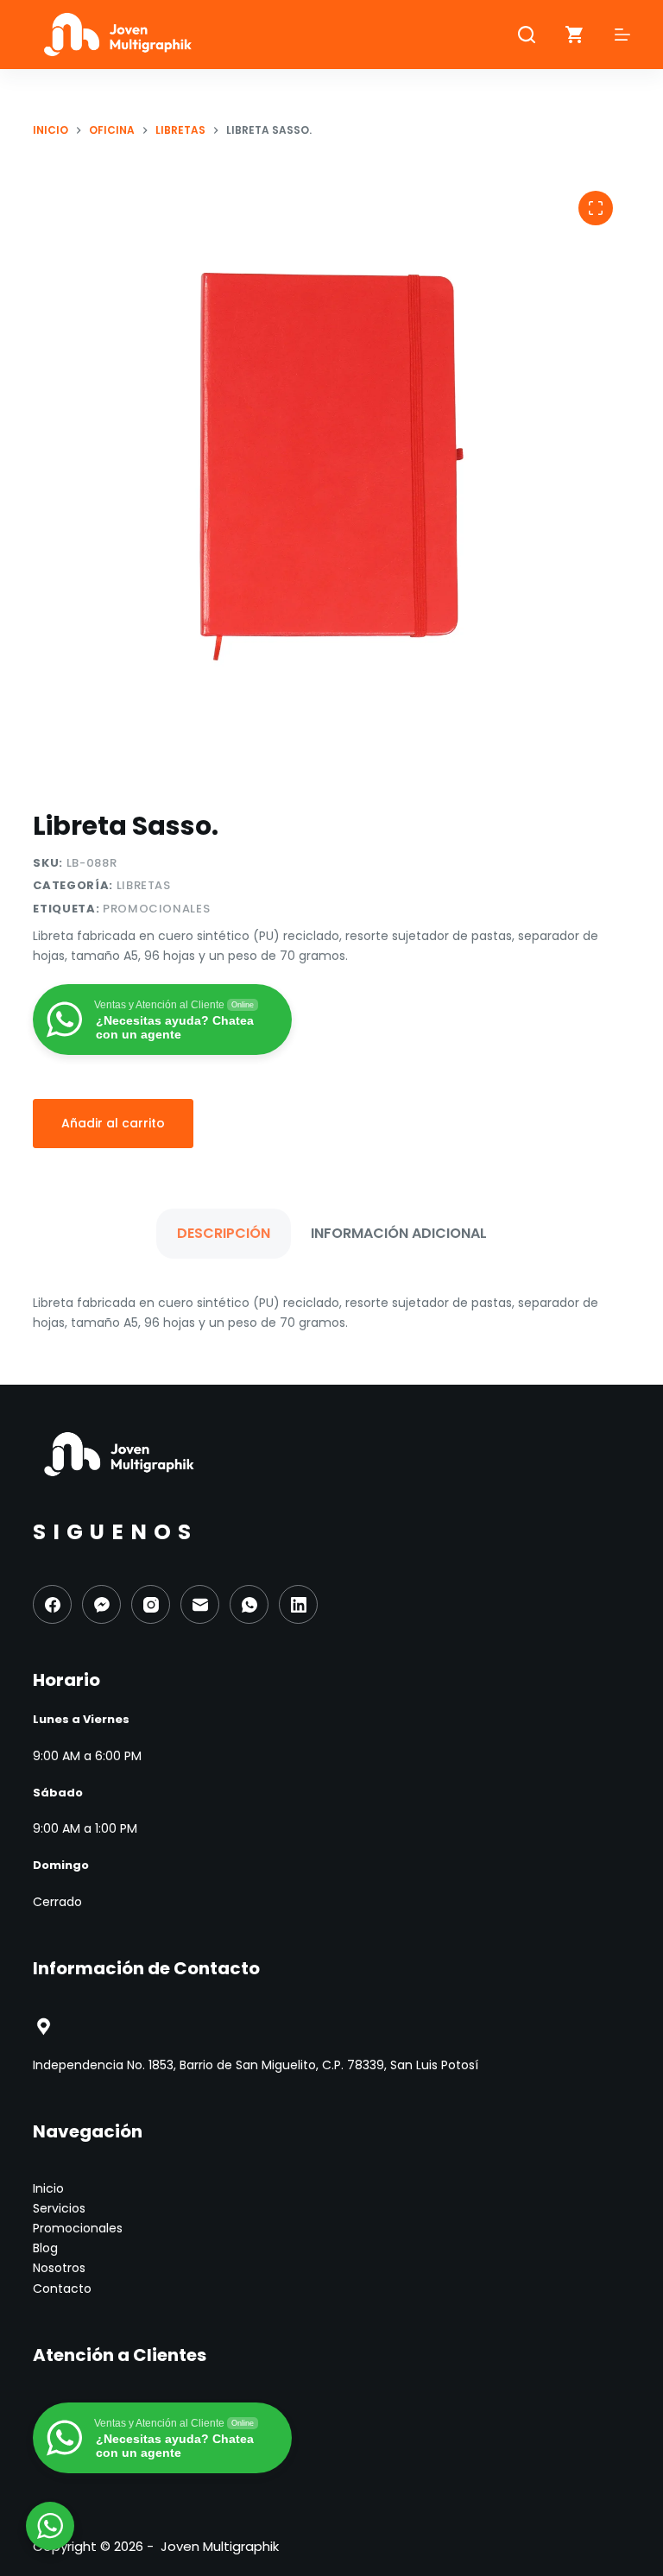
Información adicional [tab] (399, 1233)
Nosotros (59, 2268)
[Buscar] (527, 35)
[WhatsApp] (249, 1604)
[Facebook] (52, 1604)
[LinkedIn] (298, 1604)
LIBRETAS (144, 885)
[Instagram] (151, 1604)
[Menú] (622, 35)
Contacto (62, 2289)
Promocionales (156, 909)
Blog (45, 2248)
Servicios (59, 2208)
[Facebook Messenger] (101, 1604)
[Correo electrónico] (200, 1604)
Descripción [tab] (224, 1233)
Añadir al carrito (113, 1123)
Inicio (48, 2188)
